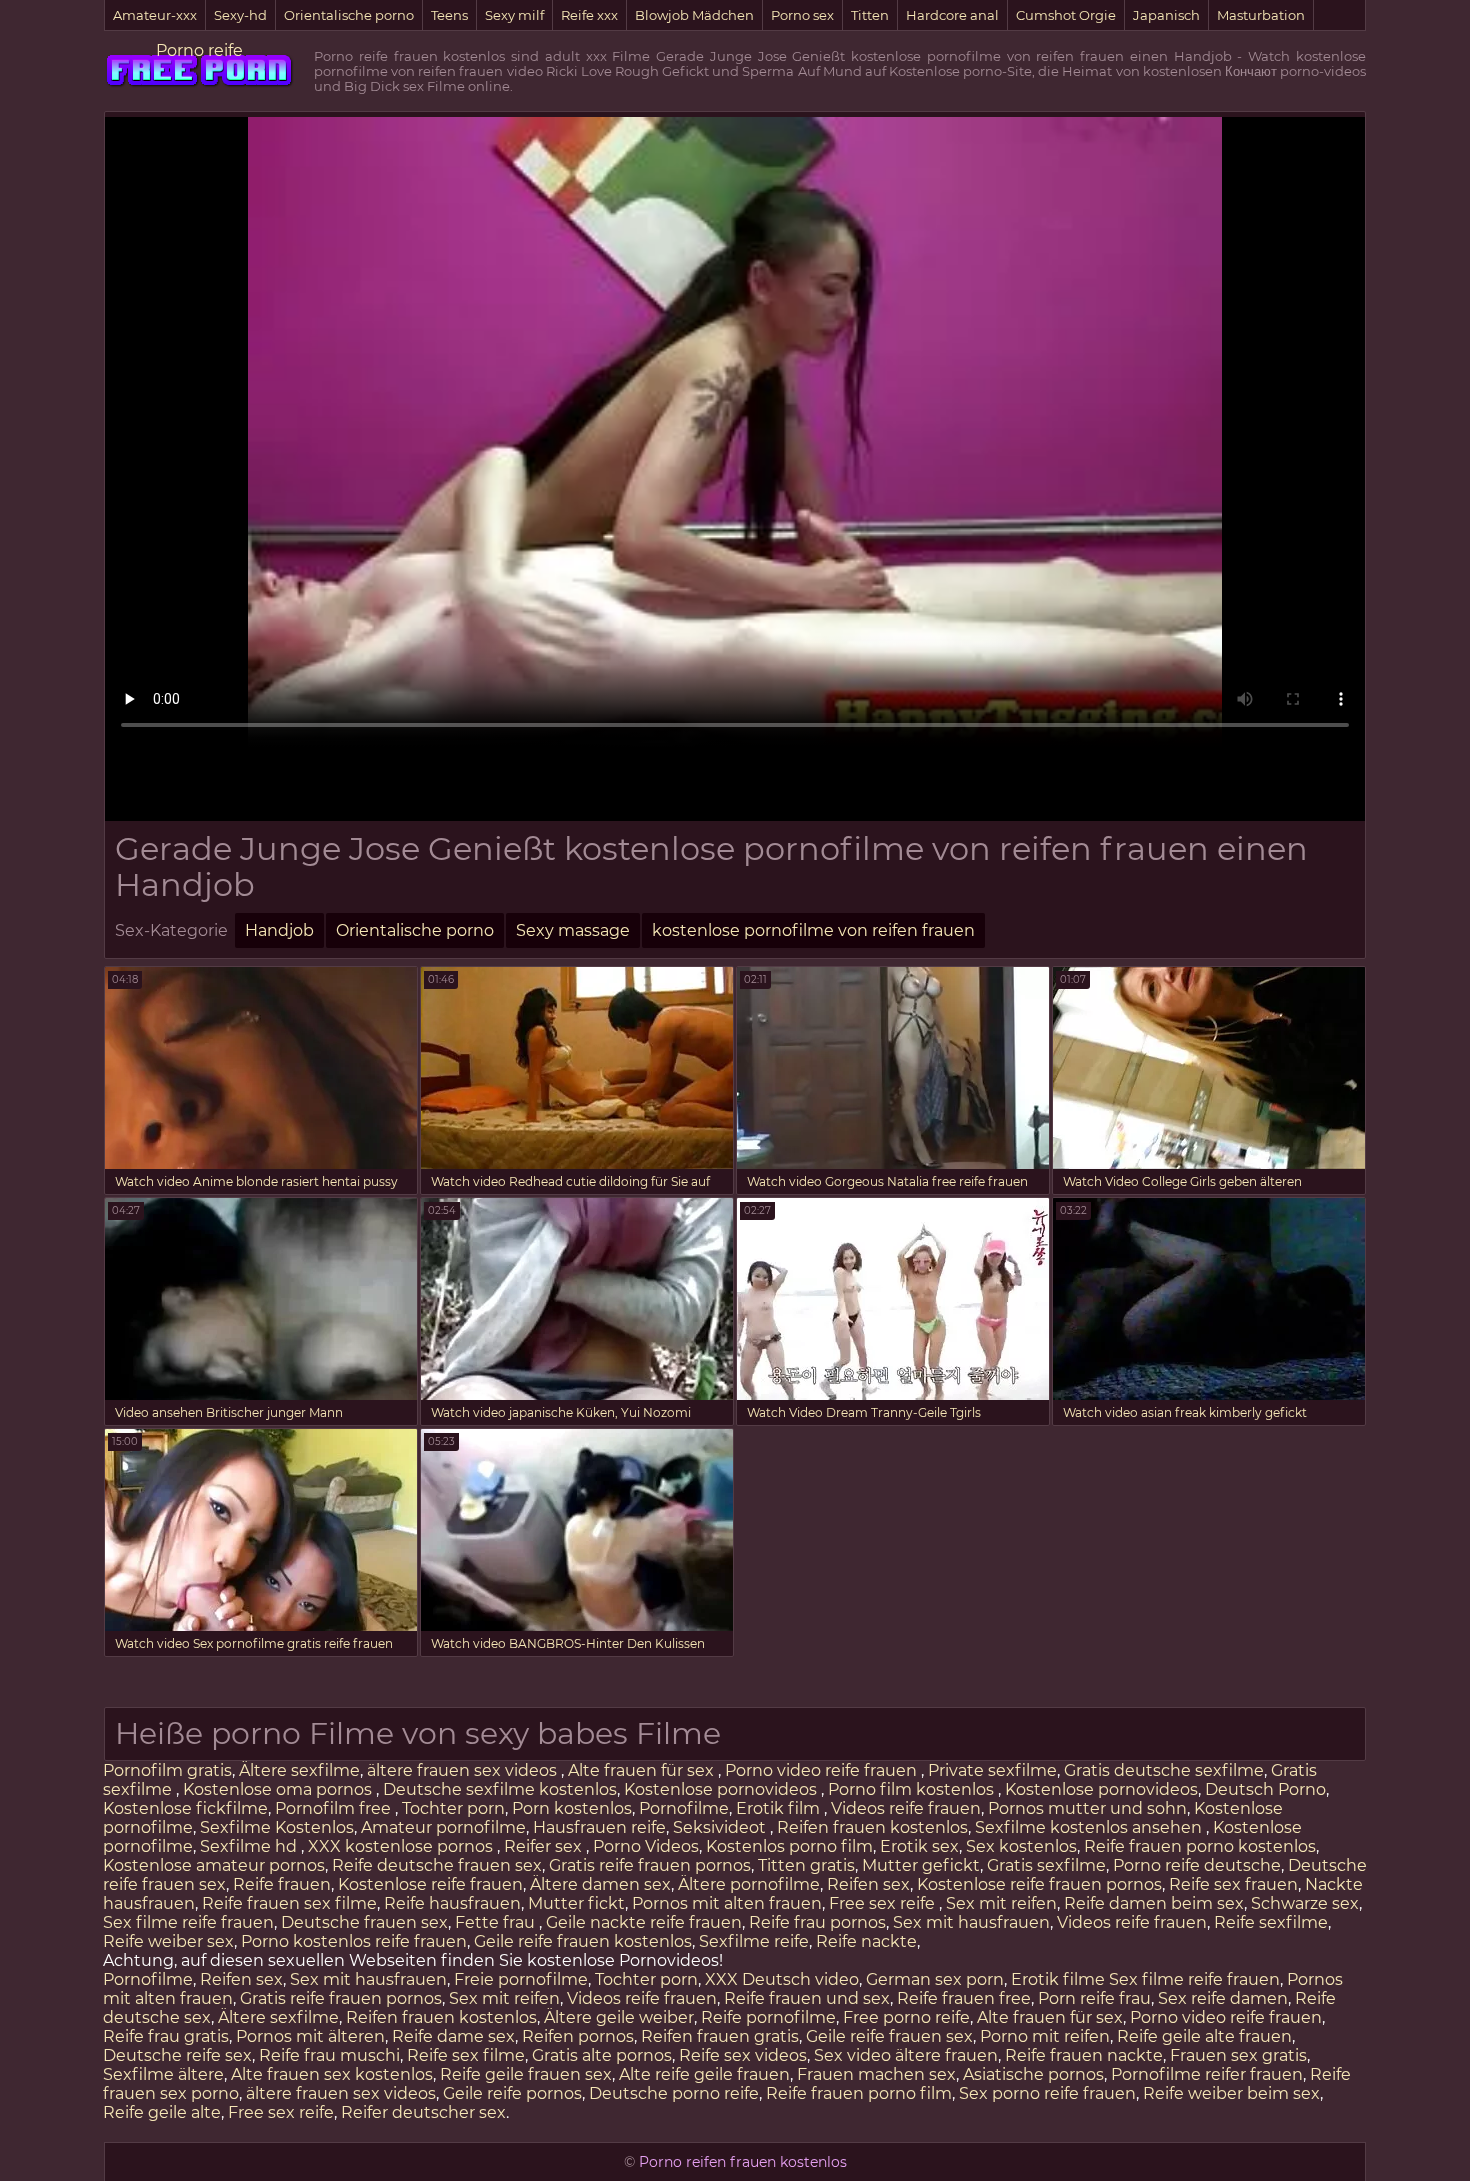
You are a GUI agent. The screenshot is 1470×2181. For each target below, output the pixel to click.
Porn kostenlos (572, 1808)
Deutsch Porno (1265, 1789)
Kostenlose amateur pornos (214, 1865)
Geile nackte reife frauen (644, 1922)
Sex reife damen (1223, 1998)
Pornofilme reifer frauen (1207, 2074)
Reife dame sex (453, 2036)
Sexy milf (514, 15)
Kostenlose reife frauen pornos (1039, 1884)
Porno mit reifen (1045, 2036)
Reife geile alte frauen (1204, 2036)
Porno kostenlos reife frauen (354, 1941)
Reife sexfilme (1271, 1922)
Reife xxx (589, 15)
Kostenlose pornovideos (722, 1789)
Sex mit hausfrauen (971, 1922)
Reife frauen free (964, 1998)
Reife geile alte (162, 2112)
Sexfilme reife (754, 1941)
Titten (870, 15)
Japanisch (1166, 15)
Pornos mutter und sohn (1087, 1808)
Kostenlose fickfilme (185, 1808)
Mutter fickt (576, 1903)
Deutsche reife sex (177, 2055)
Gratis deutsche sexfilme (1164, 1770)
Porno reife (199, 50)
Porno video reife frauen (823, 1770)
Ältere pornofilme (749, 1884)
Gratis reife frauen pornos (650, 1865)
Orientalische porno (349, 15)
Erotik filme (1058, 1979)
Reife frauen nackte (1084, 2055)
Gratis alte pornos (602, 2055)
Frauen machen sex (876, 2074)
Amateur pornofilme (443, 1827)
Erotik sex (919, 1846)
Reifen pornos (578, 2036)
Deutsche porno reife (674, 2093)
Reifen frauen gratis (720, 2036)
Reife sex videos (743, 2055)
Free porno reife (906, 2017)
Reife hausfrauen (452, 1903)
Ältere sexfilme (299, 1770)
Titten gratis (806, 1865)
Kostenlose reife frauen (430, 1884)
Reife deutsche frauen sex (437, 1865)
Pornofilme (684, 1808)
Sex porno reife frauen (1047, 2093)
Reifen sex (868, 1884)
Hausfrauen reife (599, 1827)
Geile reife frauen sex (889, 2036)
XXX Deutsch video (782, 1979)
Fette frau (497, 1922)
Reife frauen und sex (807, 1998)
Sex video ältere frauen (906, 2055)
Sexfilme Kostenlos (277, 1827)
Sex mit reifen (1001, 1903)
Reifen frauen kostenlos (872, 1827)
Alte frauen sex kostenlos (332, 2074)
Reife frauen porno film (859, 2093)
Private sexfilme (992, 1770)
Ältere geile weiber (619, 2017)
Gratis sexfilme (1046, 1865)
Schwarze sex (1305, 1903)
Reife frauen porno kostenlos (1200, 1846)
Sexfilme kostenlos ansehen (1090, 1827)
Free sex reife (884, 1903)
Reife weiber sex (168, 1941)
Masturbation (1261, 15)
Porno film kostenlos (913, 1789)
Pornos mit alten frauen (727, 1903)
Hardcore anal (952, 15)
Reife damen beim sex (1154, 1903)
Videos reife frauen (906, 1808)
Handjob (279, 930)
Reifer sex (545, 1846)
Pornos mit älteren (310, 2036)
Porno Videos (646, 1846)
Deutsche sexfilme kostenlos (500, 1789)
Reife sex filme (466, 2055)
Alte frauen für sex (643, 1770)
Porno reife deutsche (1197, 1865)
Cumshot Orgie (1066, 15)
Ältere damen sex (600, 1884)
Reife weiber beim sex (1231, 2093)
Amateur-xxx (155, 15)
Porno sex (802, 15)
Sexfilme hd (250, 1846)
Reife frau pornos (817, 1922)
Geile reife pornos (512, 2093)
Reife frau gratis (166, 2036)
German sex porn (935, 1979)
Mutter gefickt (921, 1865)
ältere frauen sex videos (464, 1770)
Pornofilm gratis (167, 1770)
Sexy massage (573, 930)
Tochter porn (453, 1808)
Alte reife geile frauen (704, 2074)
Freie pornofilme (521, 1979)
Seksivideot (721, 1827)
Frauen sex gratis (1238, 2055)
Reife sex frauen (1233, 1884)
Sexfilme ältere (163, 2074)
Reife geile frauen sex (526, 2074)
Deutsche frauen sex (364, 1922)
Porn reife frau (1094, 1998)
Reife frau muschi (329, 2055)
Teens (449, 15)
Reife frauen (282, 1884)
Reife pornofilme (768, 2017)
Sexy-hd (240, 15)
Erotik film (780, 1808)
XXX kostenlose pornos (402, 1846)
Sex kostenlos (1021, 1846)
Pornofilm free (335, 1808)
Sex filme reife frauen (188, 1922)
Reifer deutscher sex (423, 2112)
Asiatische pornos (1033, 2074)
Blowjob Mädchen (694, 15)
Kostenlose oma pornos (279, 1789)
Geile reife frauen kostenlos (583, 1941)
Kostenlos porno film (789, 1846)
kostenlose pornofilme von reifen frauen (813, 930)
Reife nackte (866, 1941)
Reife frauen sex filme (289, 1903)
